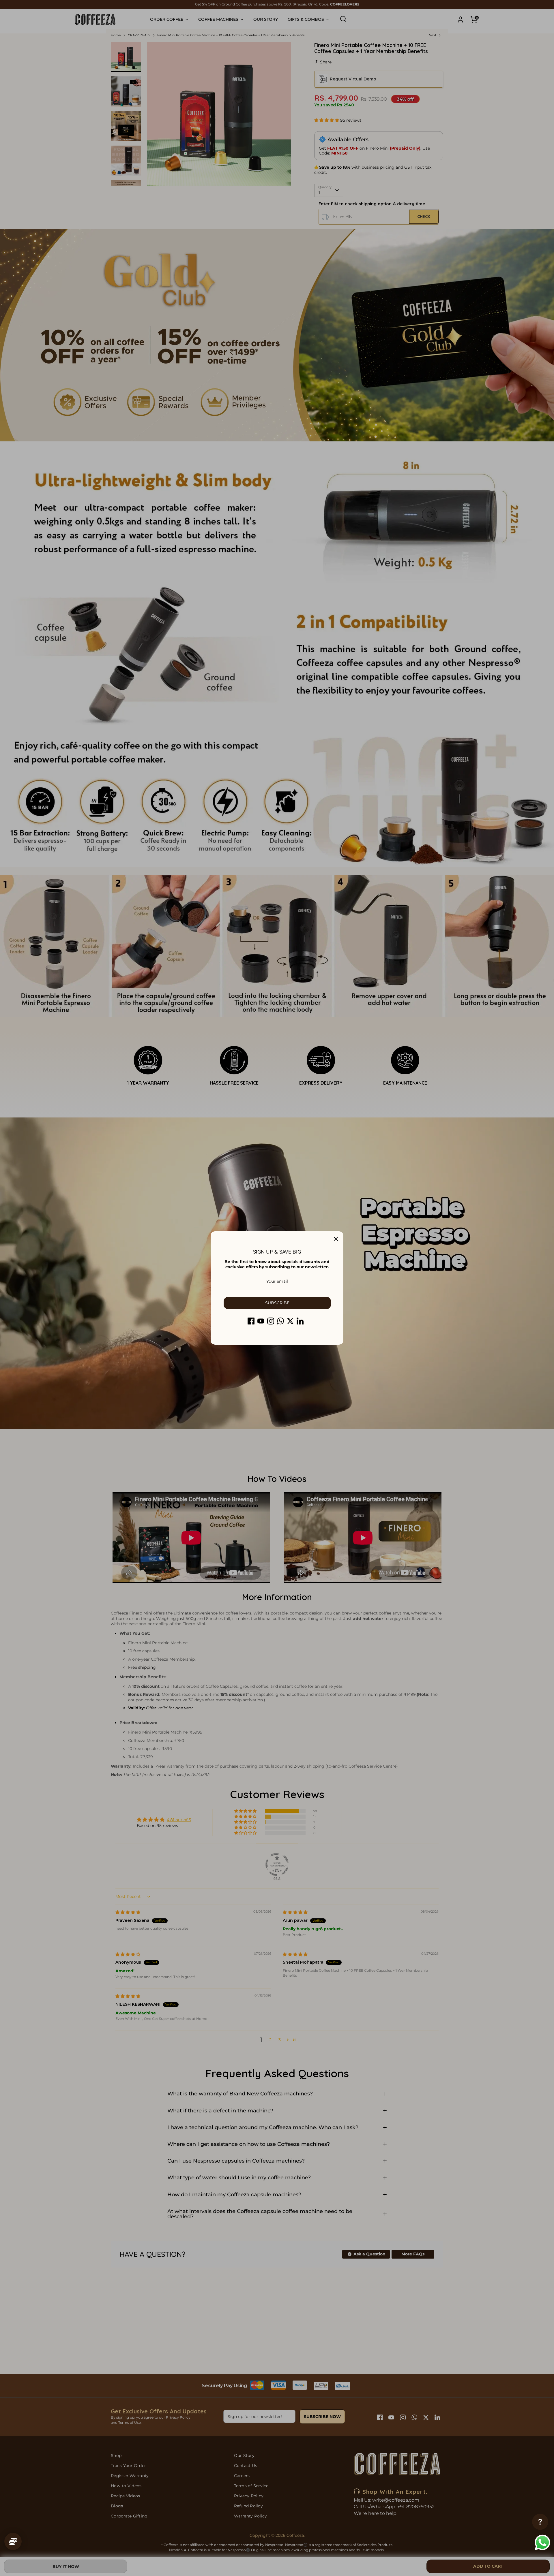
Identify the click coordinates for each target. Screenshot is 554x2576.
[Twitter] (290, 1321)
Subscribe (277, 1303)
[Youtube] (261, 1321)
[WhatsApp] (280, 1321)
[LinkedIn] (300, 1321)
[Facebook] (251, 1321)
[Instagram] (271, 1321)
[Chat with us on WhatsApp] (542, 2543)
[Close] (336, 1239)
